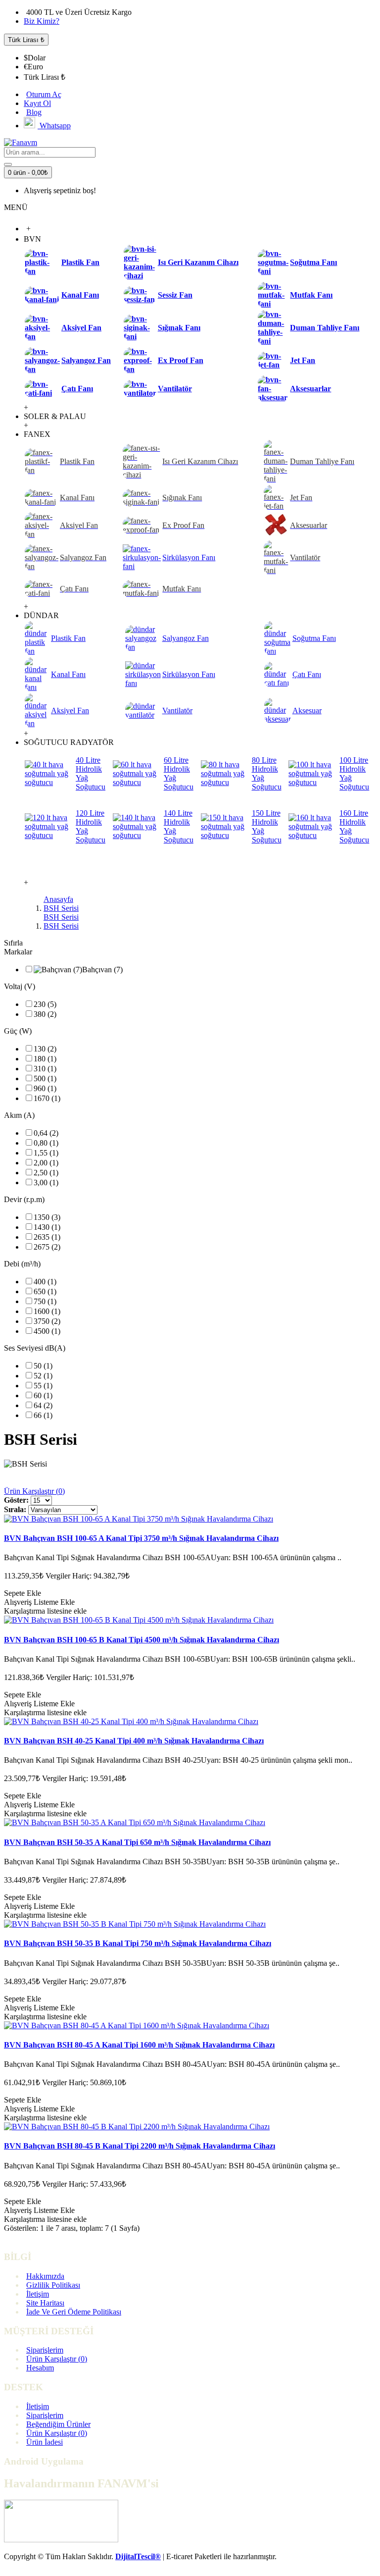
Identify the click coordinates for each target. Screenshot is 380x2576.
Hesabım (40, 2368)
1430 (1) (47, 1227)
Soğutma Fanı (313, 262)
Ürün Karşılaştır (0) (34, 1491)
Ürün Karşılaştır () (57, 2359)
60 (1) (43, 1395)
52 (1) (43, 1376)
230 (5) (45, 1004)
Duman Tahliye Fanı (325, 328)
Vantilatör (175, 389)
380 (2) (45, 1014)
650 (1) (45, 1291)
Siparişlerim (45, 2350)
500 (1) (45, 1078)
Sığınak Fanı (179, 328)
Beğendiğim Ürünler (58, 2424)
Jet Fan (303, 360)
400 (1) (45, 1282)
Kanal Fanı (80, 295)
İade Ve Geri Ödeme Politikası (74, 2312)
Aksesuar (307, 710)
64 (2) (43, 1405)
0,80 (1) (46, 1143)
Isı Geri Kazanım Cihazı (198, 262)
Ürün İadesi (45, 2442)
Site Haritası (45, 2303)
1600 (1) (47, 1311)
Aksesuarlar (310, 389)
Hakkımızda (45, 2276)
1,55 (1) (46, 1153)
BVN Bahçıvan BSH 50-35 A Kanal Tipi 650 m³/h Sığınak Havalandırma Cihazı (137, 1842)
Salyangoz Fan (86, 360)
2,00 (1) (46, 1163)
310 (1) (45, 1069)
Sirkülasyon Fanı (189, 557)
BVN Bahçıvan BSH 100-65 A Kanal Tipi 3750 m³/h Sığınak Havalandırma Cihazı (141, 1538)
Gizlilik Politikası (53, 2285)
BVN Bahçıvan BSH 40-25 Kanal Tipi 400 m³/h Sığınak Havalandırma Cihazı (134, 1741)
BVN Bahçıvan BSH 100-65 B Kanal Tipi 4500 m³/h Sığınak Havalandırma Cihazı (142, 1640)
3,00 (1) (46, 1183)
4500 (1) (47, 1331)
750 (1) (45, 1301)
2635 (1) (47, 1237)
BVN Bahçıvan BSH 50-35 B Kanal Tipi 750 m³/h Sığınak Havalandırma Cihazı (138, 1943)
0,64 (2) (46, 1133)
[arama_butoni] (8, 164)
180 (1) (45, 1059)
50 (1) (43, 1366)
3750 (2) (47, 1321)
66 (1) (43, 1415)
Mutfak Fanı (311, 295)
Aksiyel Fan (81, 328)
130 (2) (45, 1049)
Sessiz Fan (175, 295)
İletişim (38, 2294)
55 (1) (43, 1386)
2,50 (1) (46, 1173)
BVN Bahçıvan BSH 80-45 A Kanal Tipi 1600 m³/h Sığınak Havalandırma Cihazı (139, 2045)
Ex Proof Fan (181, 360)
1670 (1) (47, 1098)
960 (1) (45, 1088)
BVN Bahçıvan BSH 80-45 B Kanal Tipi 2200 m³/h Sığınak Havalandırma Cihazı (140, 2146)
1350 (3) (47, 1217)
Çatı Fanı (77, 389)
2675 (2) (47, 1247)
